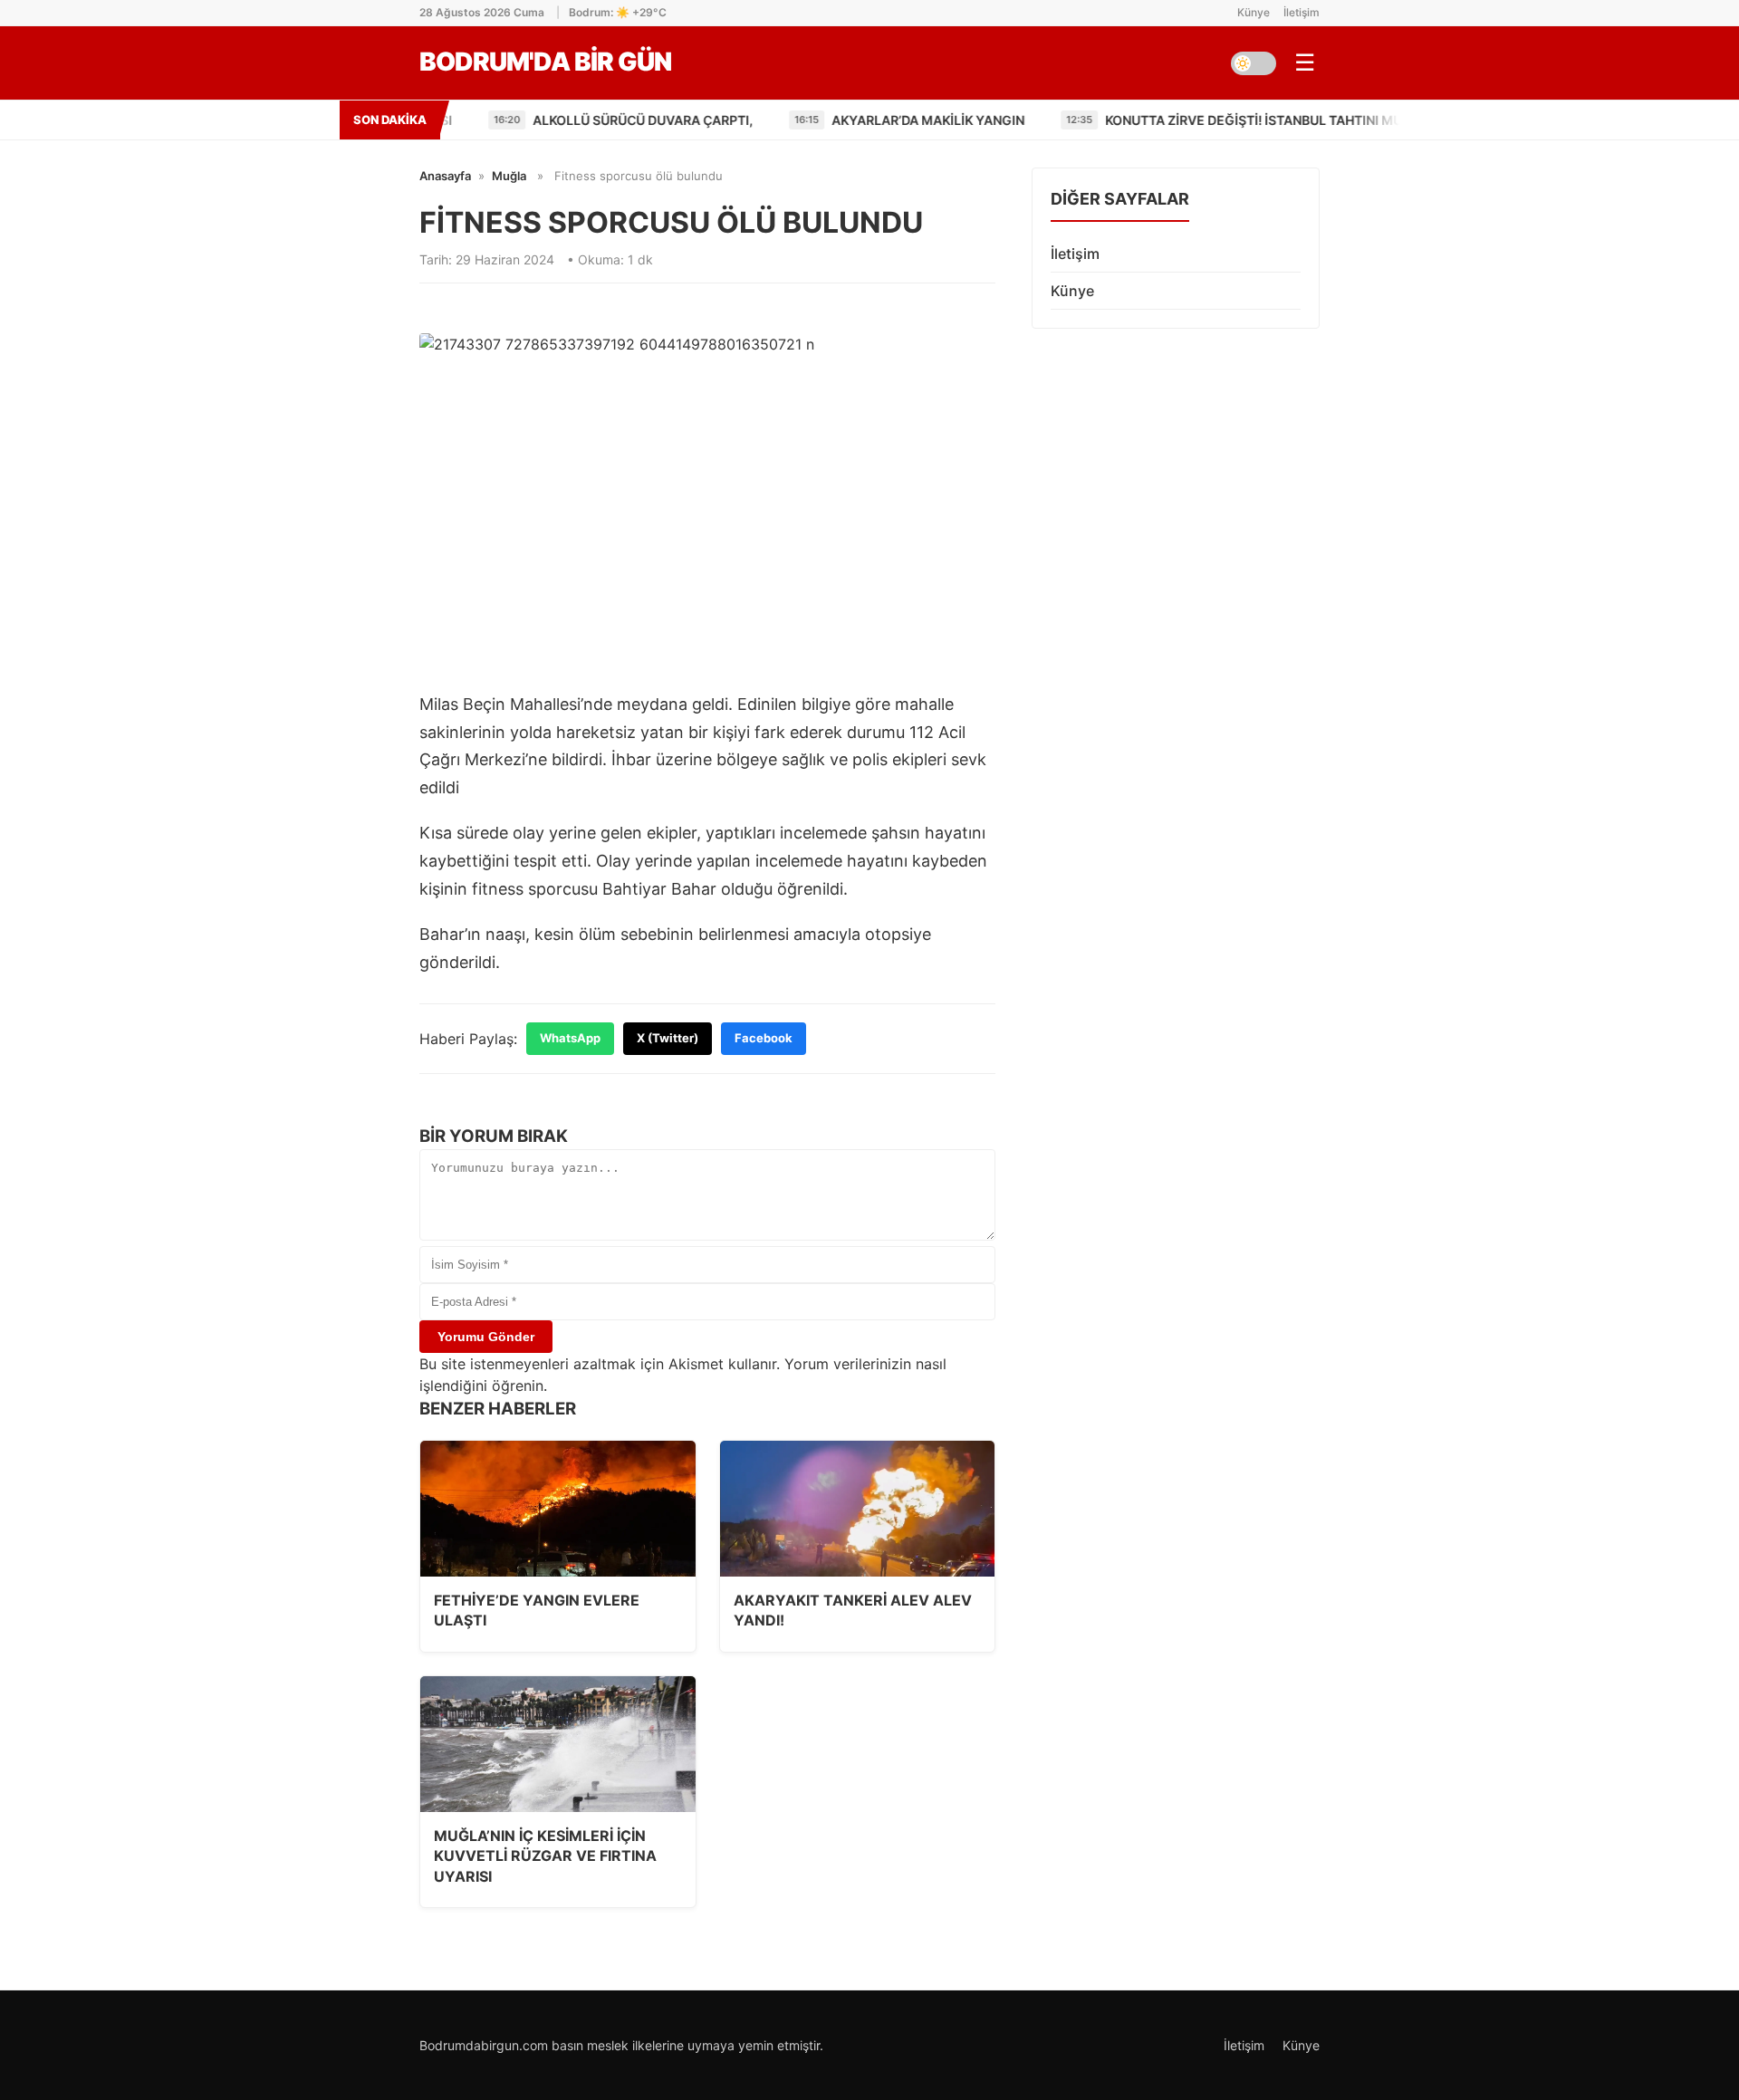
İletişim (1302, 12)
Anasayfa (445, 176)
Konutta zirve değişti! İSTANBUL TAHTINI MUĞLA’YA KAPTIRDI (1197, 120)
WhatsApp (570, 1038)
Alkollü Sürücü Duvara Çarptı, (533, 120)
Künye (1254, 12)
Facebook (764, 1038)
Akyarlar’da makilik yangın (820, 120)
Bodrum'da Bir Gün (545, 62)
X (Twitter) (668, 1038)
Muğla (509, 176)
